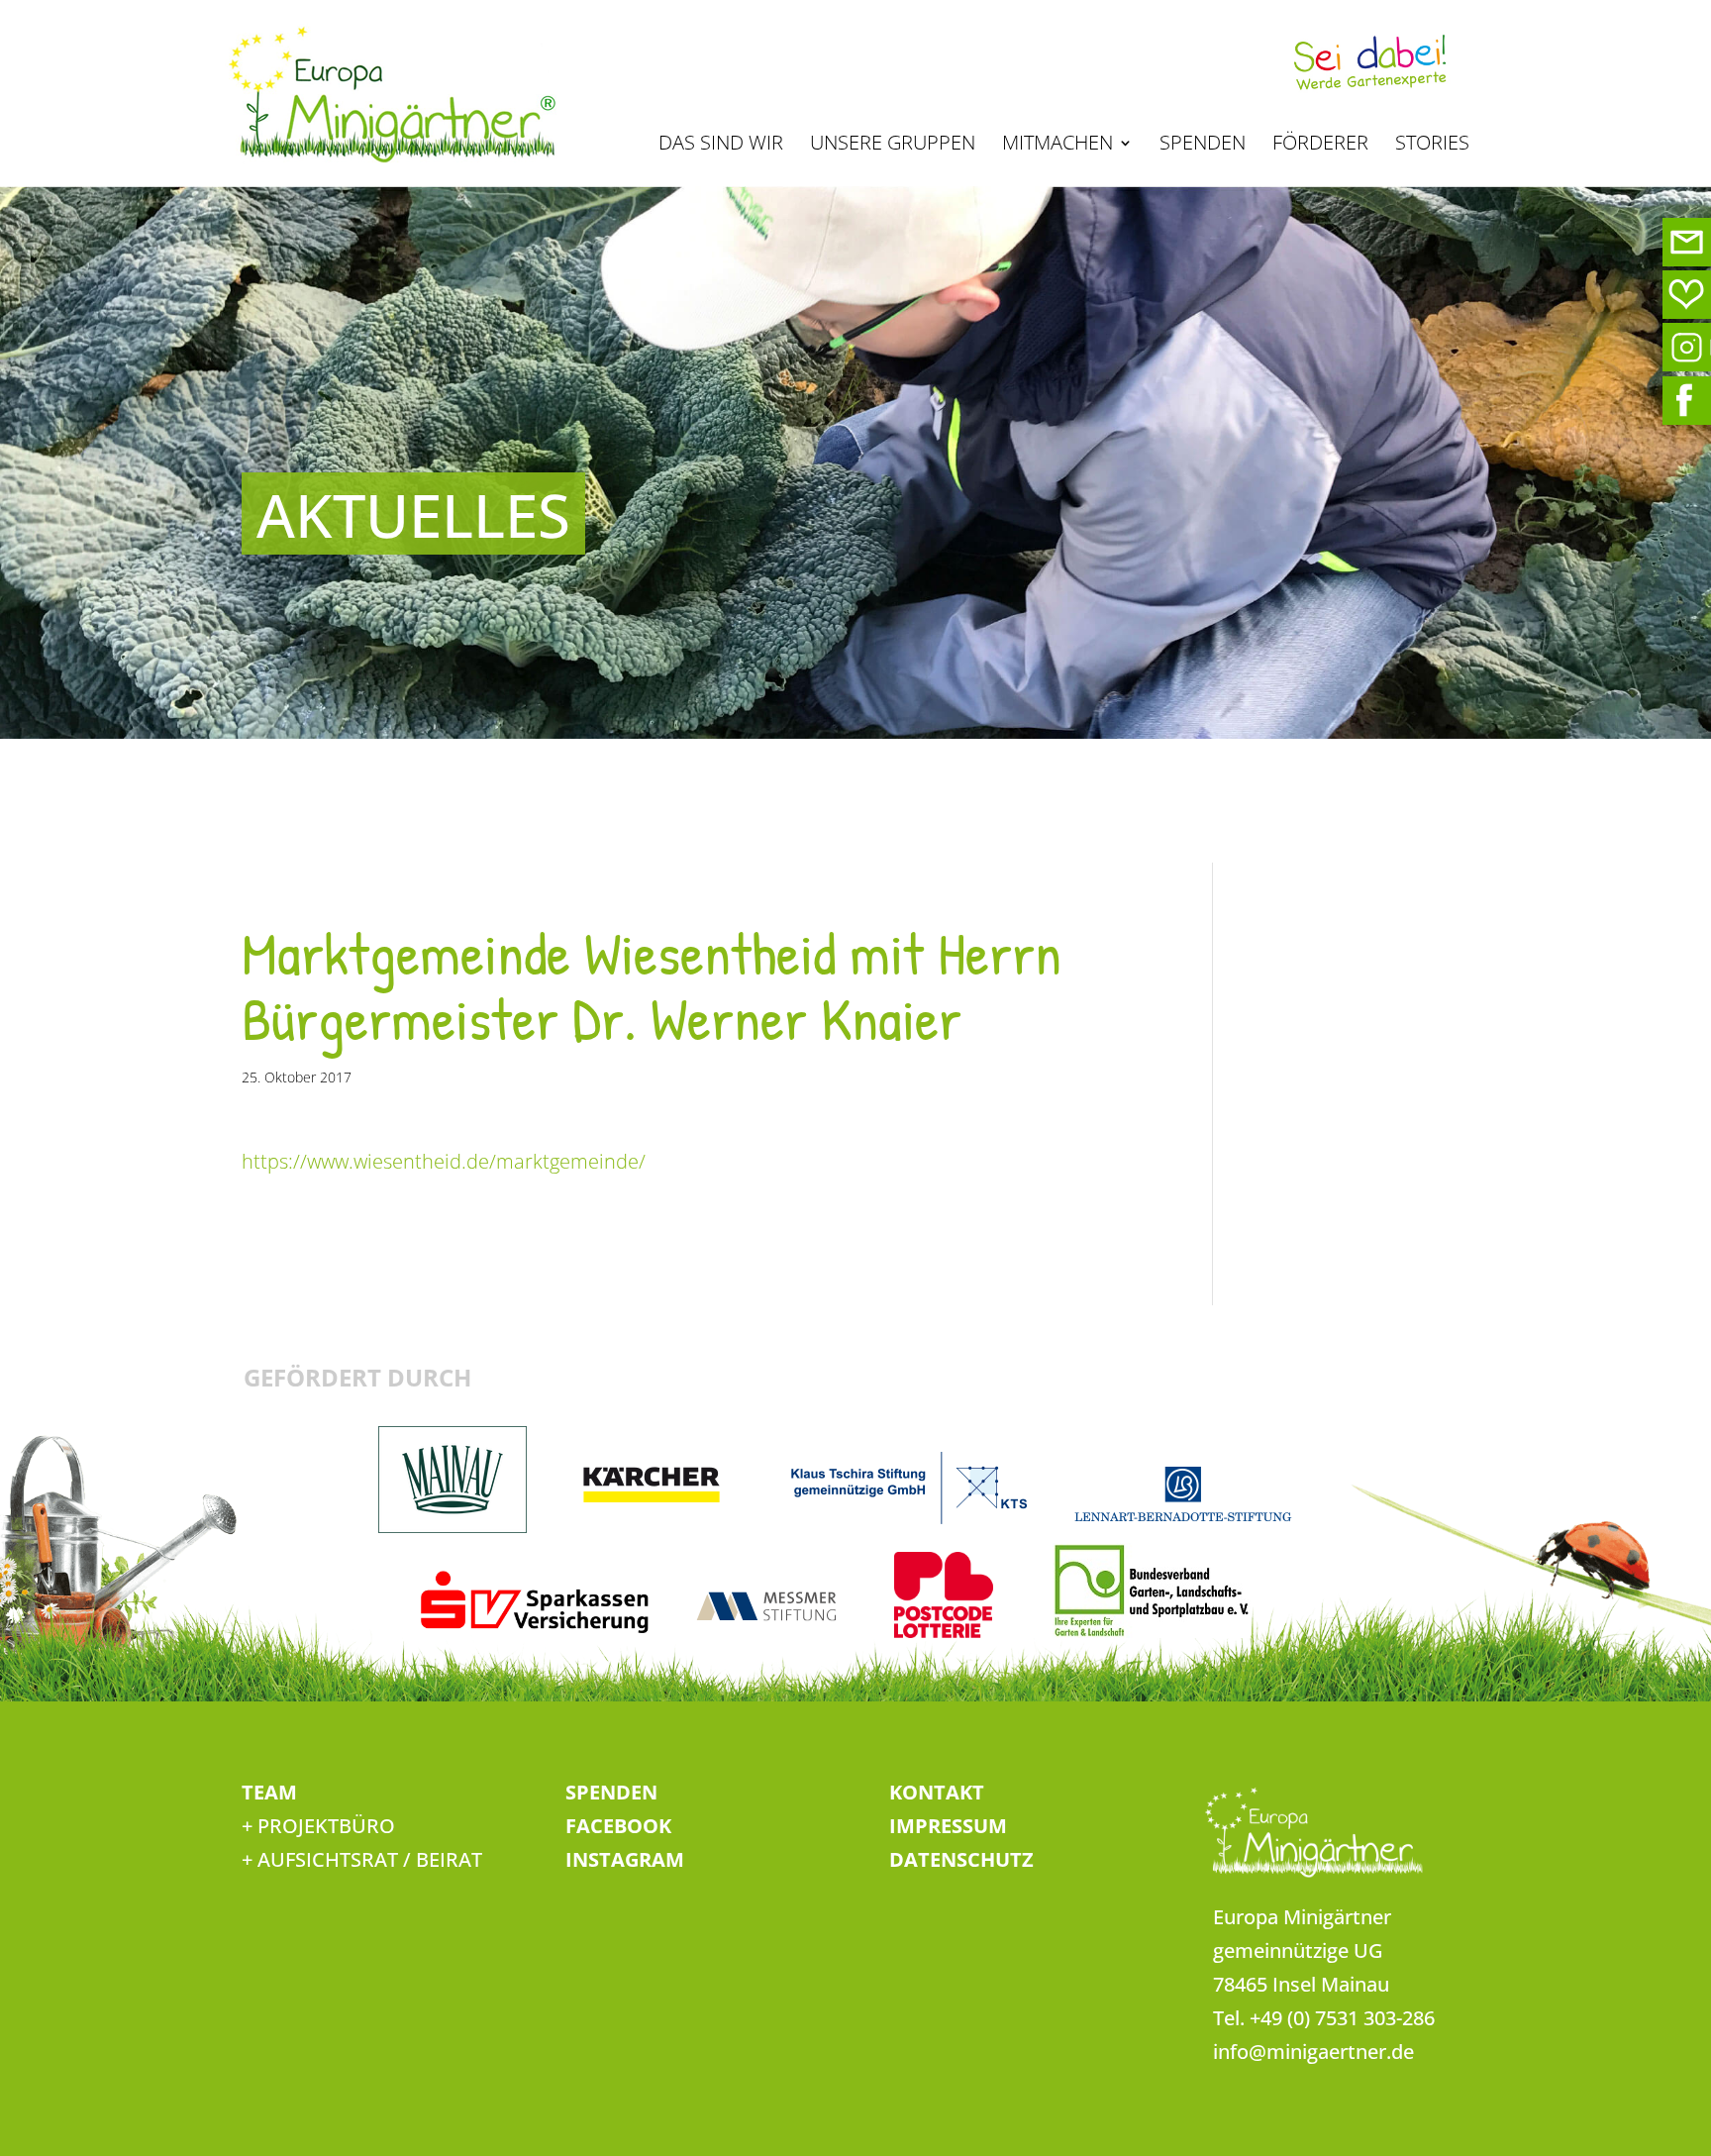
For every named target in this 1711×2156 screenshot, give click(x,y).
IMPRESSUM (948, 1826)
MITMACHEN (1057, 146)
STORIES (1432, 146)
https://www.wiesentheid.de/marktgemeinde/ (444, 1161)
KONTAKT (937, 1792)
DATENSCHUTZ (961, 1859)
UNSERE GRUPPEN (893, 146)
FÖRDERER (1320, 146)
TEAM (269, 1792)
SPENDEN (1203, 146)
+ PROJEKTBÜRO (318, 1826)
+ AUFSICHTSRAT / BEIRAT (362, 1859)
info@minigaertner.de (1313, 2052)
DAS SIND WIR (721, 146)
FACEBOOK (618, 1826)
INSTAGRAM (625, 1859)
